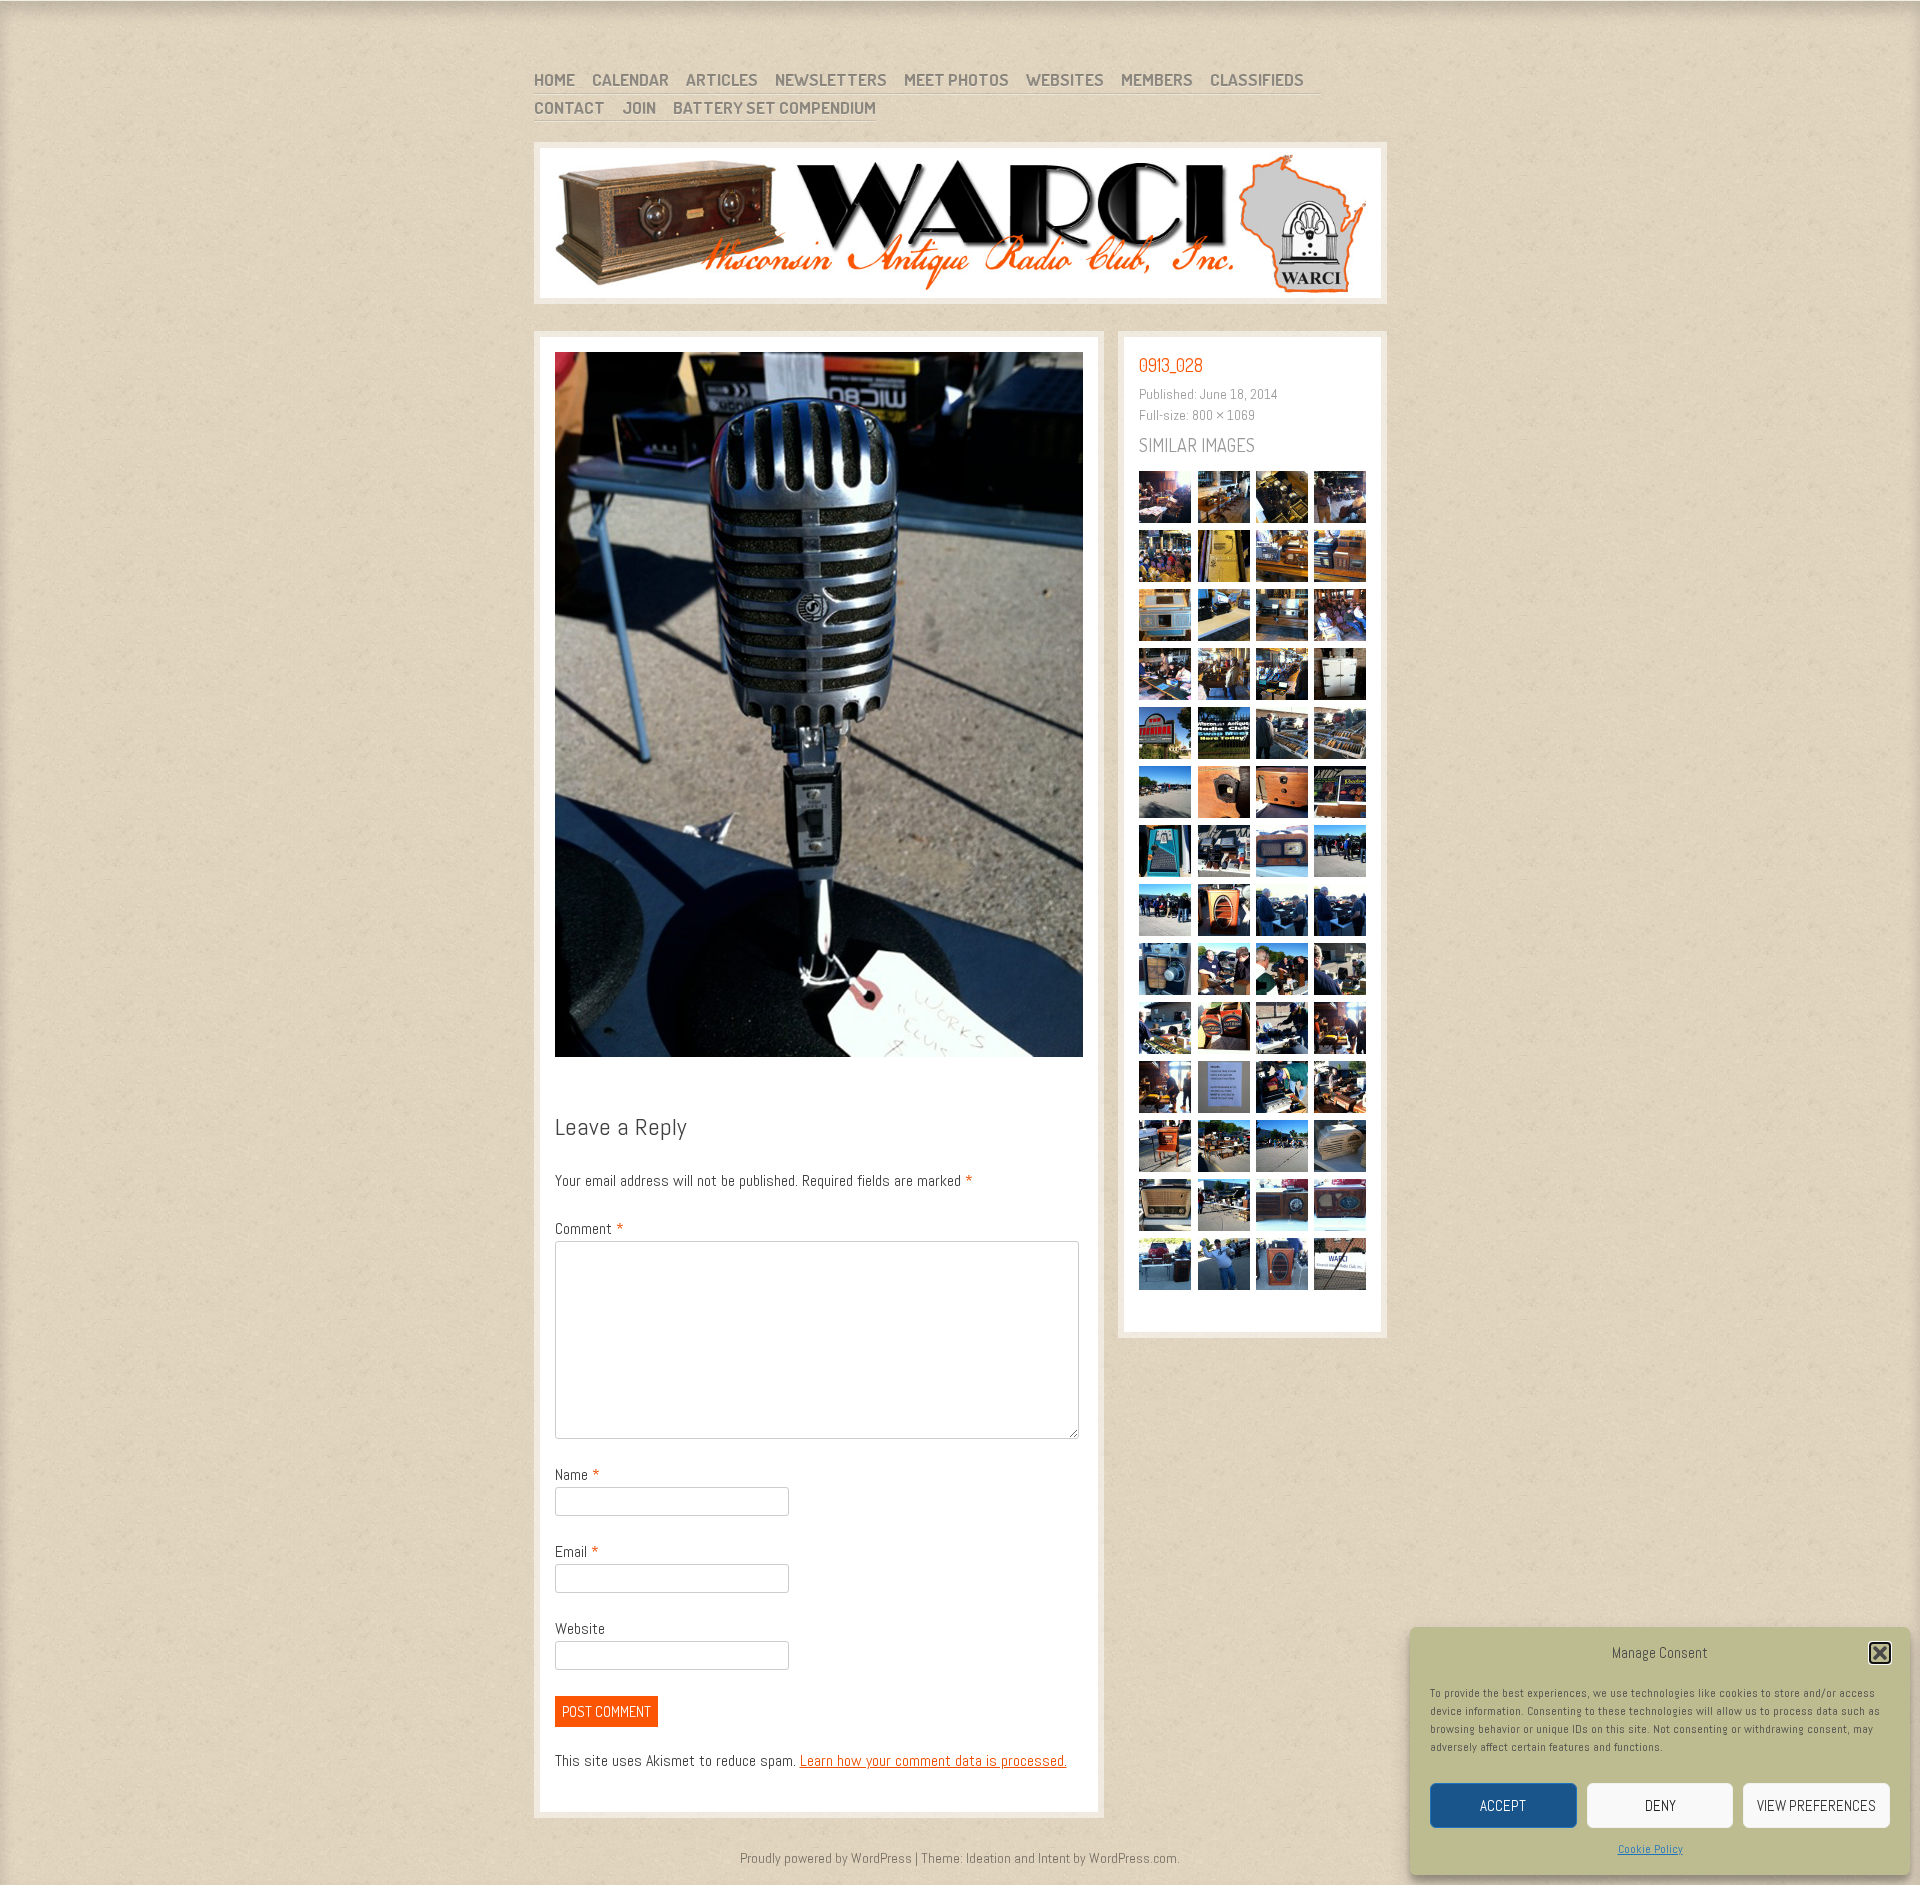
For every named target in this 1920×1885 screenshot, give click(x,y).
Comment (589, 1228)
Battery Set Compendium (774, 107)
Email (577, 1551)
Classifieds (1257, 79)
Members (1157, 79)
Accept (1503, 1805)
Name (577, 1474)
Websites (1065, 79)
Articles (722, 79)
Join (639, 107)
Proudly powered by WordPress (826, 1858)
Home (554, 79)
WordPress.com (1133, 1858)
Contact (569, 107)
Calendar (630, 79)
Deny (1660, 1805)
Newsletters (831, 79)
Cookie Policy (1650, 1849)
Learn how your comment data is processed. (933, 1760)
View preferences (1816, 1805)
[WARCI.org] (960, 226)
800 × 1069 (1223, 415)
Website (580, 1628)
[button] (1880, 1653)
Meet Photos (956, 79)
